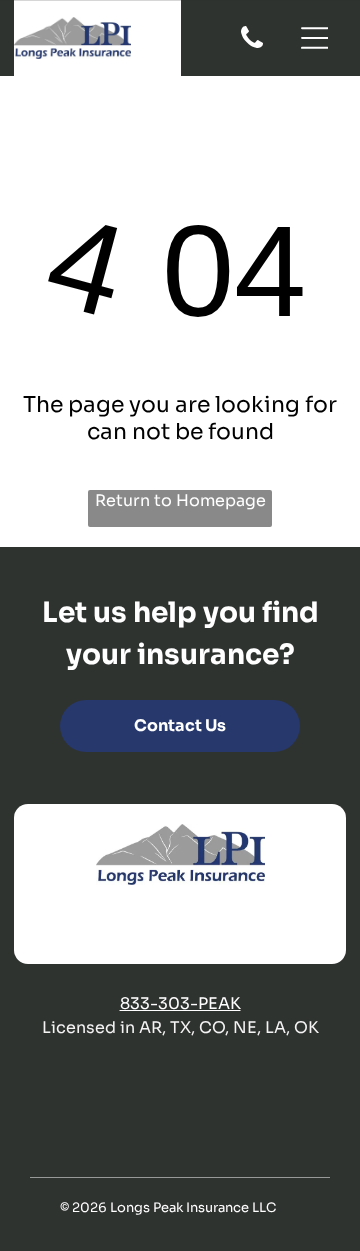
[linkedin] (200, 926)
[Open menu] (315, 38)
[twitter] (161, 926)
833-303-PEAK (180, 1003)
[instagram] (239, 926)
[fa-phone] (252, 46)
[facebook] (122, 926)
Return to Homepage (180, 500)
